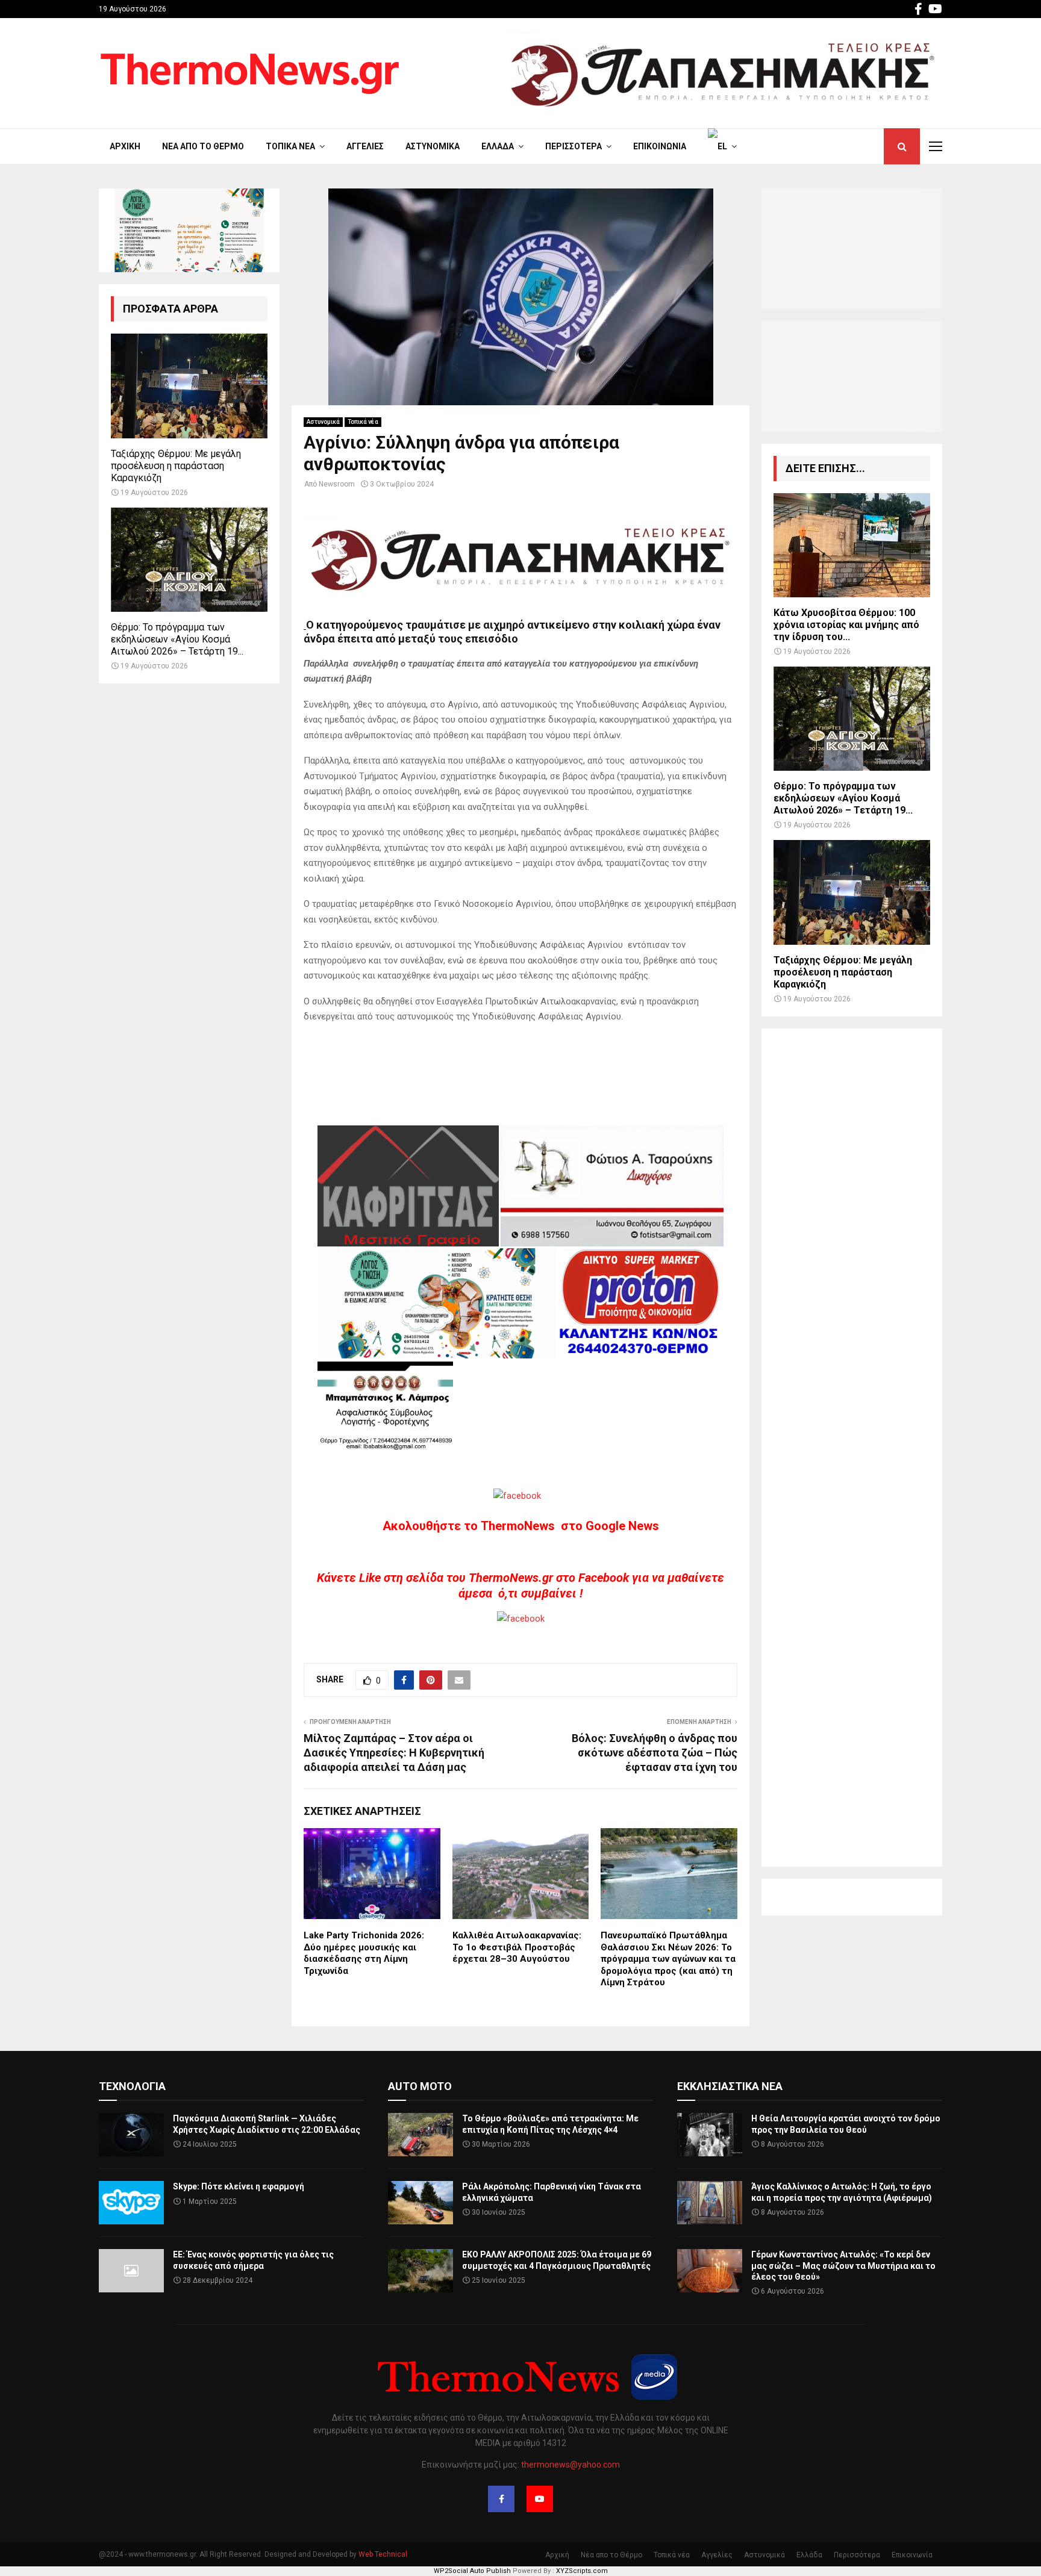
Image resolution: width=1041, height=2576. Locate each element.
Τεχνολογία (132, 2086)
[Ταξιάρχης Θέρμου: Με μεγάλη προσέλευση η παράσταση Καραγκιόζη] (189, 386)
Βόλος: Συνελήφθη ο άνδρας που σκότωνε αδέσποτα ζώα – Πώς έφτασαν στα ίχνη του (655, 1753)
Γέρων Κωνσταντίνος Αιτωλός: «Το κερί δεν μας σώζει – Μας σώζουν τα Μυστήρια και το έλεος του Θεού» (843, 2265)
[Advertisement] (852, 1448)
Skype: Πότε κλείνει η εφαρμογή (239, 2186)
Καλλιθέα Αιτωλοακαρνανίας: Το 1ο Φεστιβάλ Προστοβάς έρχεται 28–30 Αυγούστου (517, 1947)
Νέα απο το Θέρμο (203, 146)
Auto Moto (420, 2086)
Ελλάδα (498, 146)
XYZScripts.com (582, 2571)
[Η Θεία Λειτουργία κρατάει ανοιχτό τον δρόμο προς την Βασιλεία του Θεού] (710, 2135)
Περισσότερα (574, 146)
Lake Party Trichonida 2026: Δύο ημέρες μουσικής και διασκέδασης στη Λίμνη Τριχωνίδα (364, 1953)
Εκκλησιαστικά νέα (730, 2086)
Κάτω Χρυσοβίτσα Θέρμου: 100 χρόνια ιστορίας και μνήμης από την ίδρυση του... (846, 625)
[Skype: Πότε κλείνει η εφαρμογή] (131, 2203)
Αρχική (125, 146)
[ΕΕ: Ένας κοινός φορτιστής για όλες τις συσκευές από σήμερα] (131, 2271)
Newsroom (337, 484)
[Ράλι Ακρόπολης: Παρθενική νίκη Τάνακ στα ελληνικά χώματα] (420, 2203)
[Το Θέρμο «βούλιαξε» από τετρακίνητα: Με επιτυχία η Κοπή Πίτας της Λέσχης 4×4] (420, 2135)
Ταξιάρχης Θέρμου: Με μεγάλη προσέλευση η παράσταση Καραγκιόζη (176, 466)
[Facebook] (501, 2499)
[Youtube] (540, 2499)
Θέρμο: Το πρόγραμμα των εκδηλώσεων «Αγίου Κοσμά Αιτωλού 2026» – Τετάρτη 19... (177, 639)
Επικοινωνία (660, 146)
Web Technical (383, 2554)
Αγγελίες (365, 146)
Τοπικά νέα (290, 146)
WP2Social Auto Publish (472, 2571)
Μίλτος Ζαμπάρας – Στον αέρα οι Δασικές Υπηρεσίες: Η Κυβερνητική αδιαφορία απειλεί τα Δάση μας (394, 1753)
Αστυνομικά (433, 146)
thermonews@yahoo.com (571, 2465)
